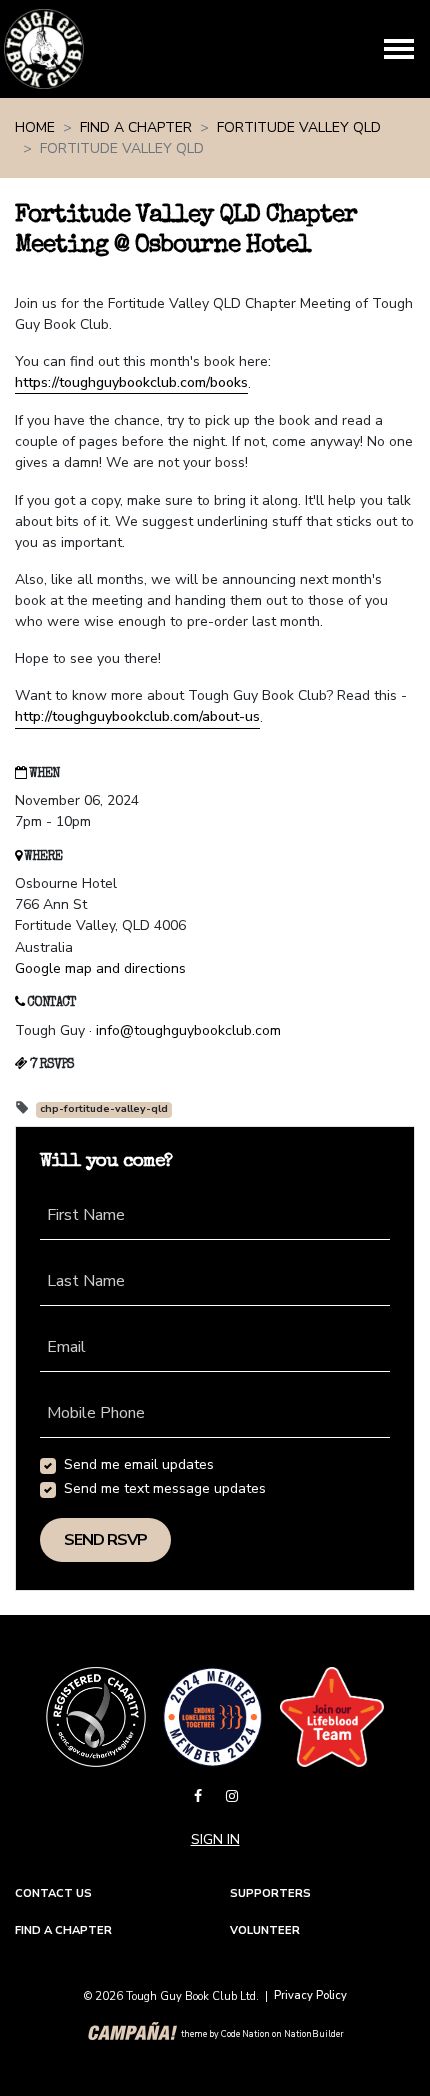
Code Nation (245, 2034)
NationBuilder (314, 2034)
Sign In (215, 1839)
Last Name (86, 1281)
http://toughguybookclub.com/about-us (137, 716)
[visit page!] (200, 1796)
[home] (44, 49)
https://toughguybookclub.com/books (131, 382)
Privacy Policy (310, 1995)
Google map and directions (100, 968)
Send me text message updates (165, 1488)
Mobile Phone (96, 1413)
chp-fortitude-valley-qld (104, 1109)
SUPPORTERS (270, 1893)
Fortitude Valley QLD (299, 127)
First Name (86, 1215)
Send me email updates (139, 1464)
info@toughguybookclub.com (188, 1030)
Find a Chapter (136, 127)
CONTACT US (53, 1893)
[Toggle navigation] (399, 49)
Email (66, 1347)
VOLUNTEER (265, 1930)
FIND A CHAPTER (63, 1930)
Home (35, 127)
